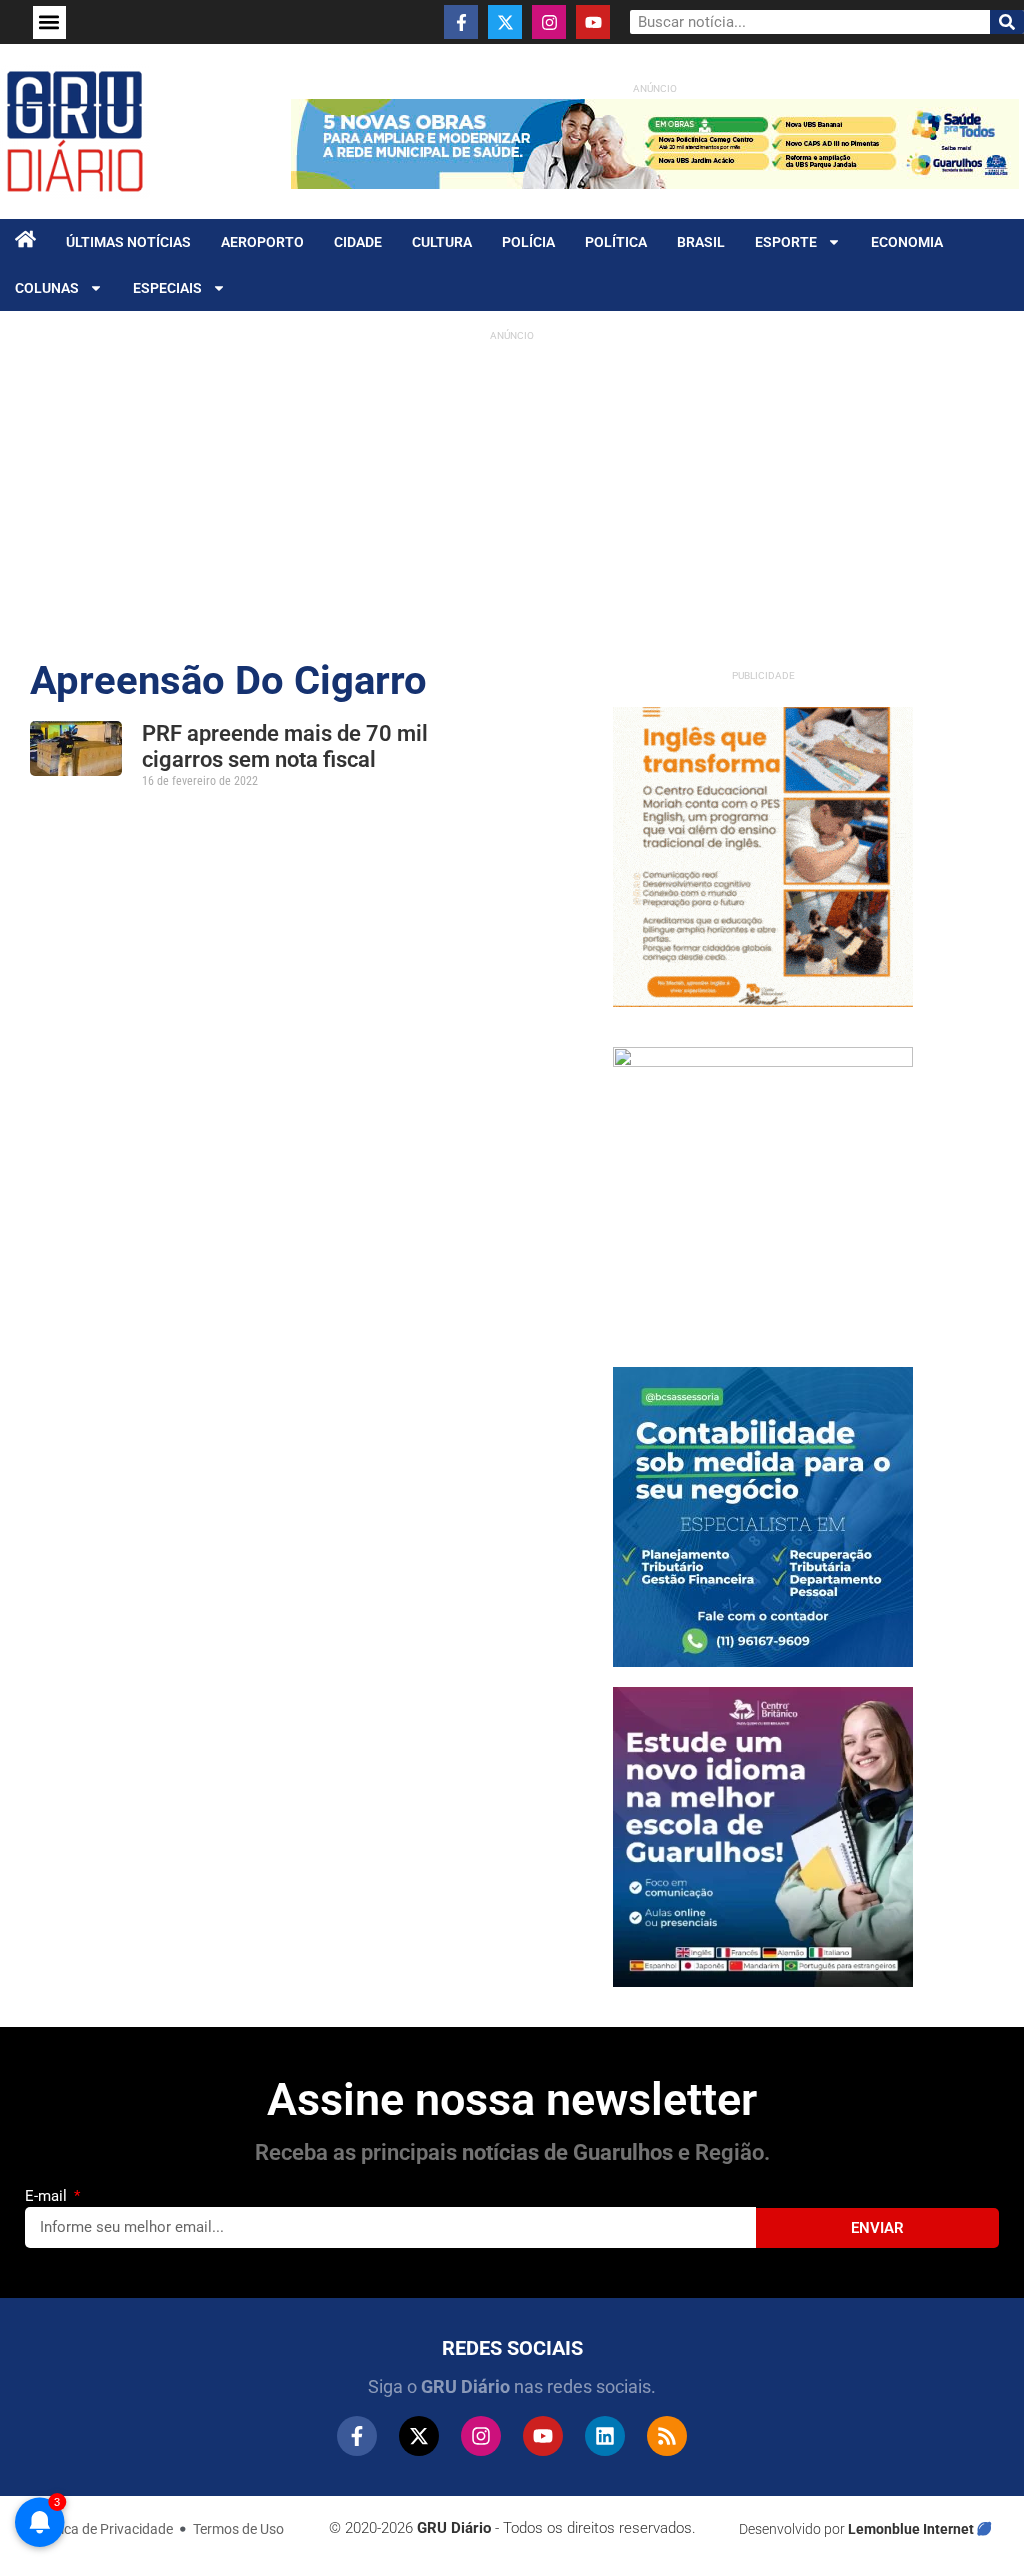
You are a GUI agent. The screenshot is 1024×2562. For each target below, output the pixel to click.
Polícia (528, 242)
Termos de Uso (238, 2529)
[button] (49, 22)
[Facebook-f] (461, 22)
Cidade (358, 242)
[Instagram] (549, 22)
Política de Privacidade (103, 2529)
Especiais (167, 288)
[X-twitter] (505, 22)
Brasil (701, 242)
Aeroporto (262, 242)
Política (616, 242)
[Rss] (667, 2436)
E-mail (48, 2196)
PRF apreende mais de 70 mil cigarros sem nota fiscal (285, 746)
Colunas (47, 288)
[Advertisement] (512, 491)
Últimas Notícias (128, 242)
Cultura (442, 242)
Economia (907, 242)
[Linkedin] (605, 2436)
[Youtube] (593, 22)
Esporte (786, 242)
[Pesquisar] (1007, 22)
